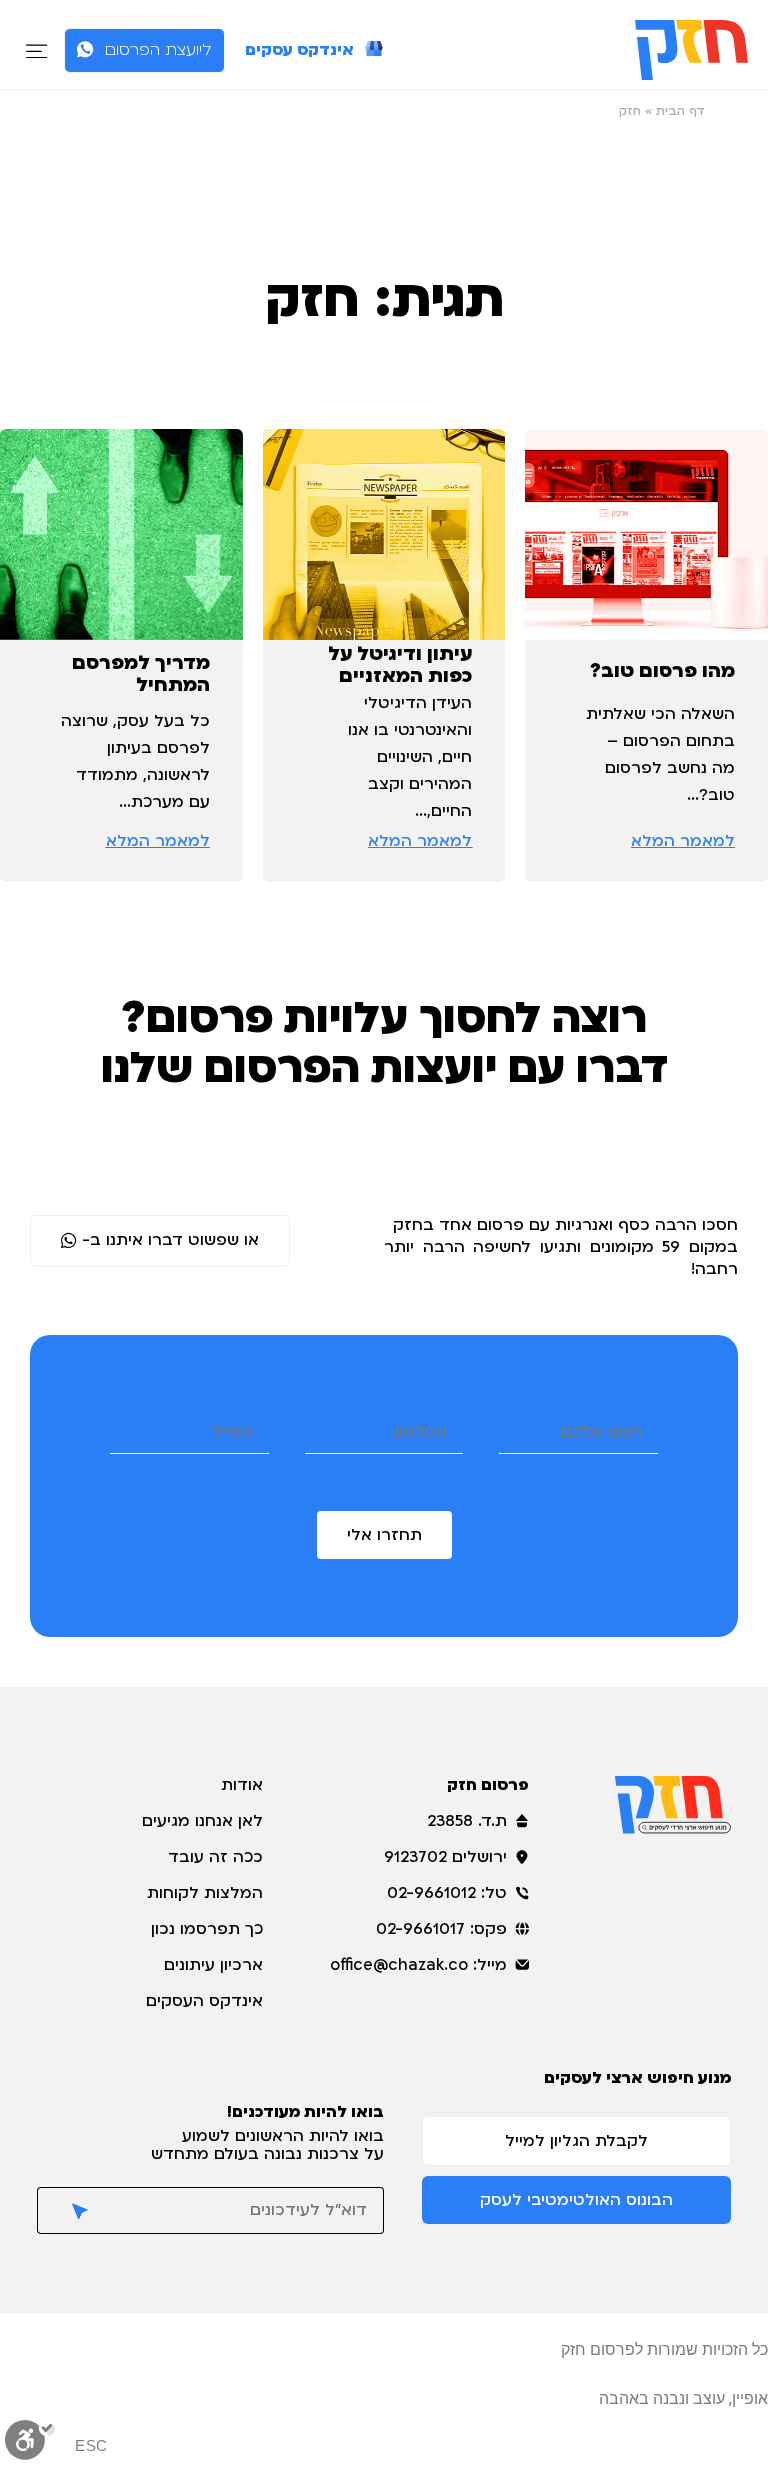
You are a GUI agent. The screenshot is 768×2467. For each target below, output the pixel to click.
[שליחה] (71, 2210)
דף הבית (680, 111)
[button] (36, 50)
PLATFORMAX (543, 2398)
